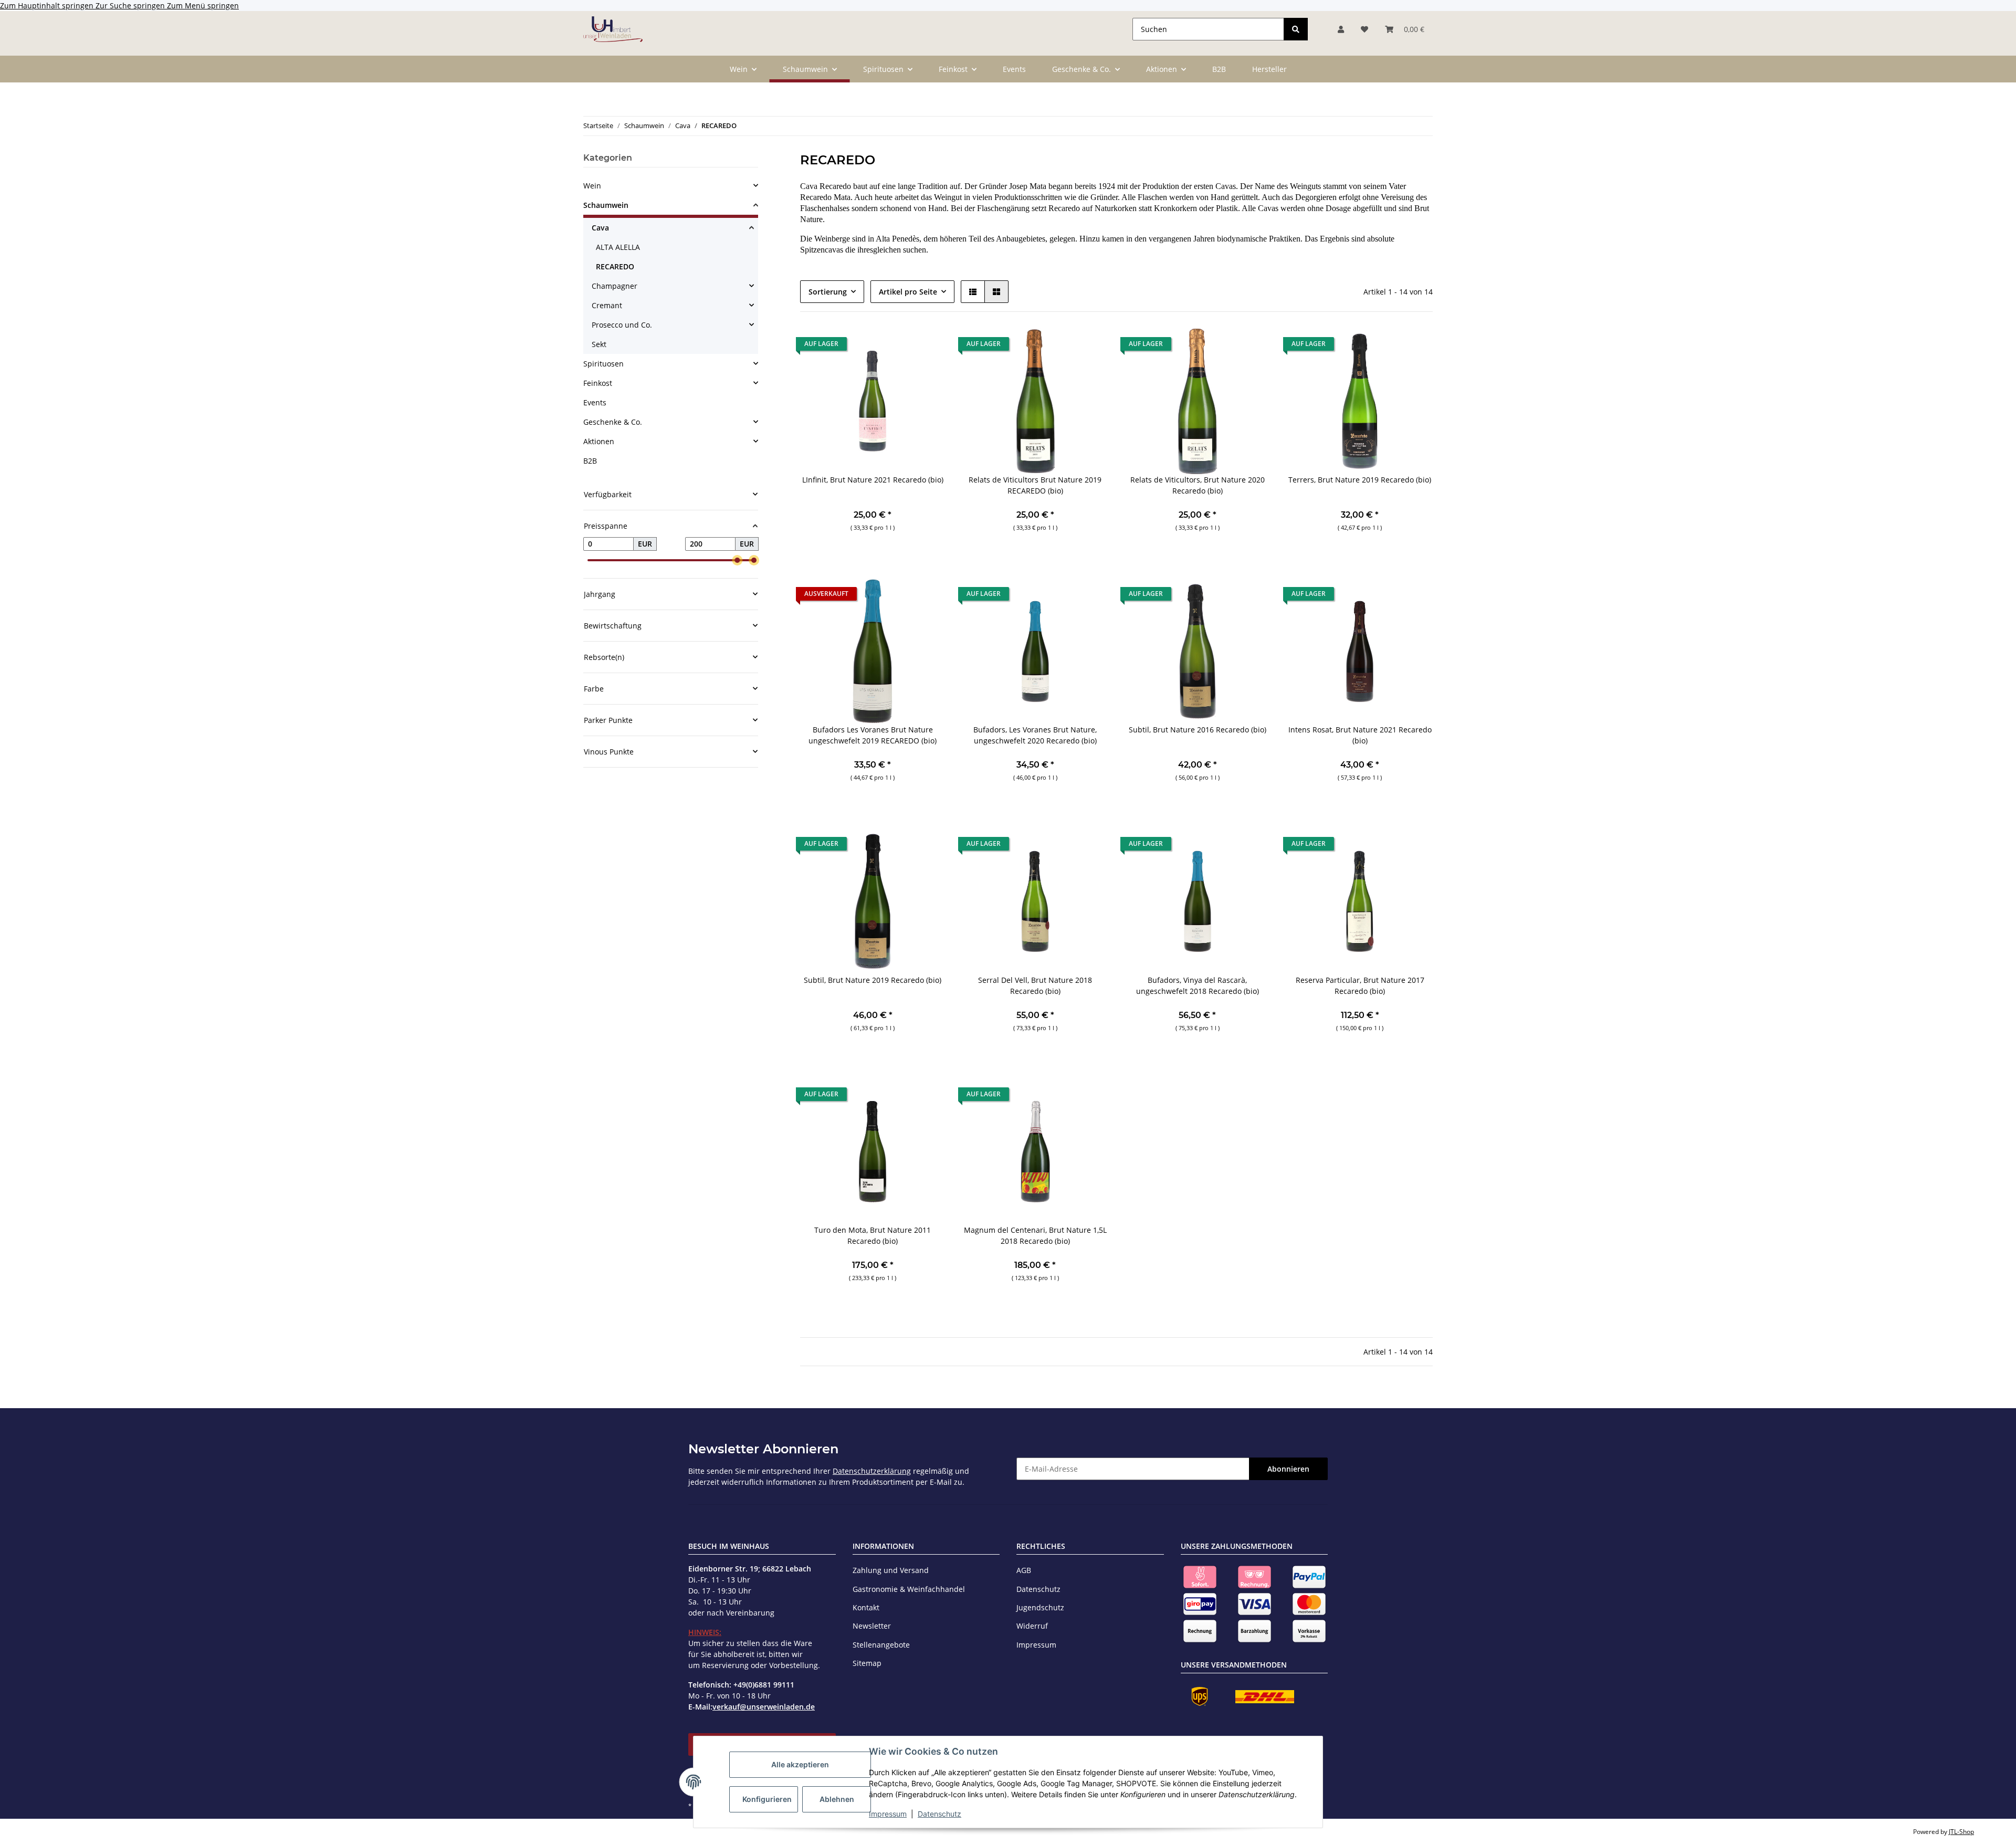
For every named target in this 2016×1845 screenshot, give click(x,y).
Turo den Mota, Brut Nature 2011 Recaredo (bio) (873, 1235)
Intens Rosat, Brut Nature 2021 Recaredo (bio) (1360, 735)
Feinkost (598, 383)
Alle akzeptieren (800, 1764)
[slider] (737, 560)
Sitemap (867, 1663)
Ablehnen (837, 1799)
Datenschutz (939, 1814)
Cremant (607, 305)
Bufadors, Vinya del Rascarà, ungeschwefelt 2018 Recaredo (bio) (1198, 986)
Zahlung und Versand (891, 1570)
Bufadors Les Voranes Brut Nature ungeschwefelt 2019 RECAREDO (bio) (873, 735)
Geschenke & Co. (613, 422)
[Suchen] (1296, 29)
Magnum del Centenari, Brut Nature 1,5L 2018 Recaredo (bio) (1035, 1235)
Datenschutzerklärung (872, 1471)
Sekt (599, 344)
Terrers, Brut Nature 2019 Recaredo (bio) (1360, 480)
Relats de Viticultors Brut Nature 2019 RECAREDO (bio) (1035, 485)
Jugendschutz (1040, 1607)
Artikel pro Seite (908, 292)
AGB (1024, 1570)
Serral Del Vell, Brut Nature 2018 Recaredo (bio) (1035, 986)
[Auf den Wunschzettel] (928, 347)
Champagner (615, 286)
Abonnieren (1288, 1469)
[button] (1341, 29)
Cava (600, 228)
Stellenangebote (881, 1645)
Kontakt (866, 1607)
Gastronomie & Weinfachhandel (909, 1589)
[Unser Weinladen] (613, 29)
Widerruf (1032, 1626)
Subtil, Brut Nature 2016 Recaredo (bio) (1198, 730)
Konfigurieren (767, 1799)
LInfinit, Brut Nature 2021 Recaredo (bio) (873, 480)
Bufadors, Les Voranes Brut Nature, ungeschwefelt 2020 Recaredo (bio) (1035, 735)
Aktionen (599, 441)
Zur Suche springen (131, 6)
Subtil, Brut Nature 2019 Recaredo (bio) (873, 980)
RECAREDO (615, 266)
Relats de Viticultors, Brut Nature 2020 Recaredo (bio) (1198, 485)
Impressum (888, 1814)
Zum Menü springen (203, 6)
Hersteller (1269, 69)
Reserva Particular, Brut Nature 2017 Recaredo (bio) (1360, 986)
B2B (590, 461)
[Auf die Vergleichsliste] (900, 347)
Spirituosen (603, 364)
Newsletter (872, 1626)
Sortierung (828, 292)
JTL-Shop (1961, 1832)
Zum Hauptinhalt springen (48, 6)
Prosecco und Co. (622, 325)
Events (595, 402)
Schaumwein (606, 205)
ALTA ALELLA (618, 247)
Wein (592, 186)
